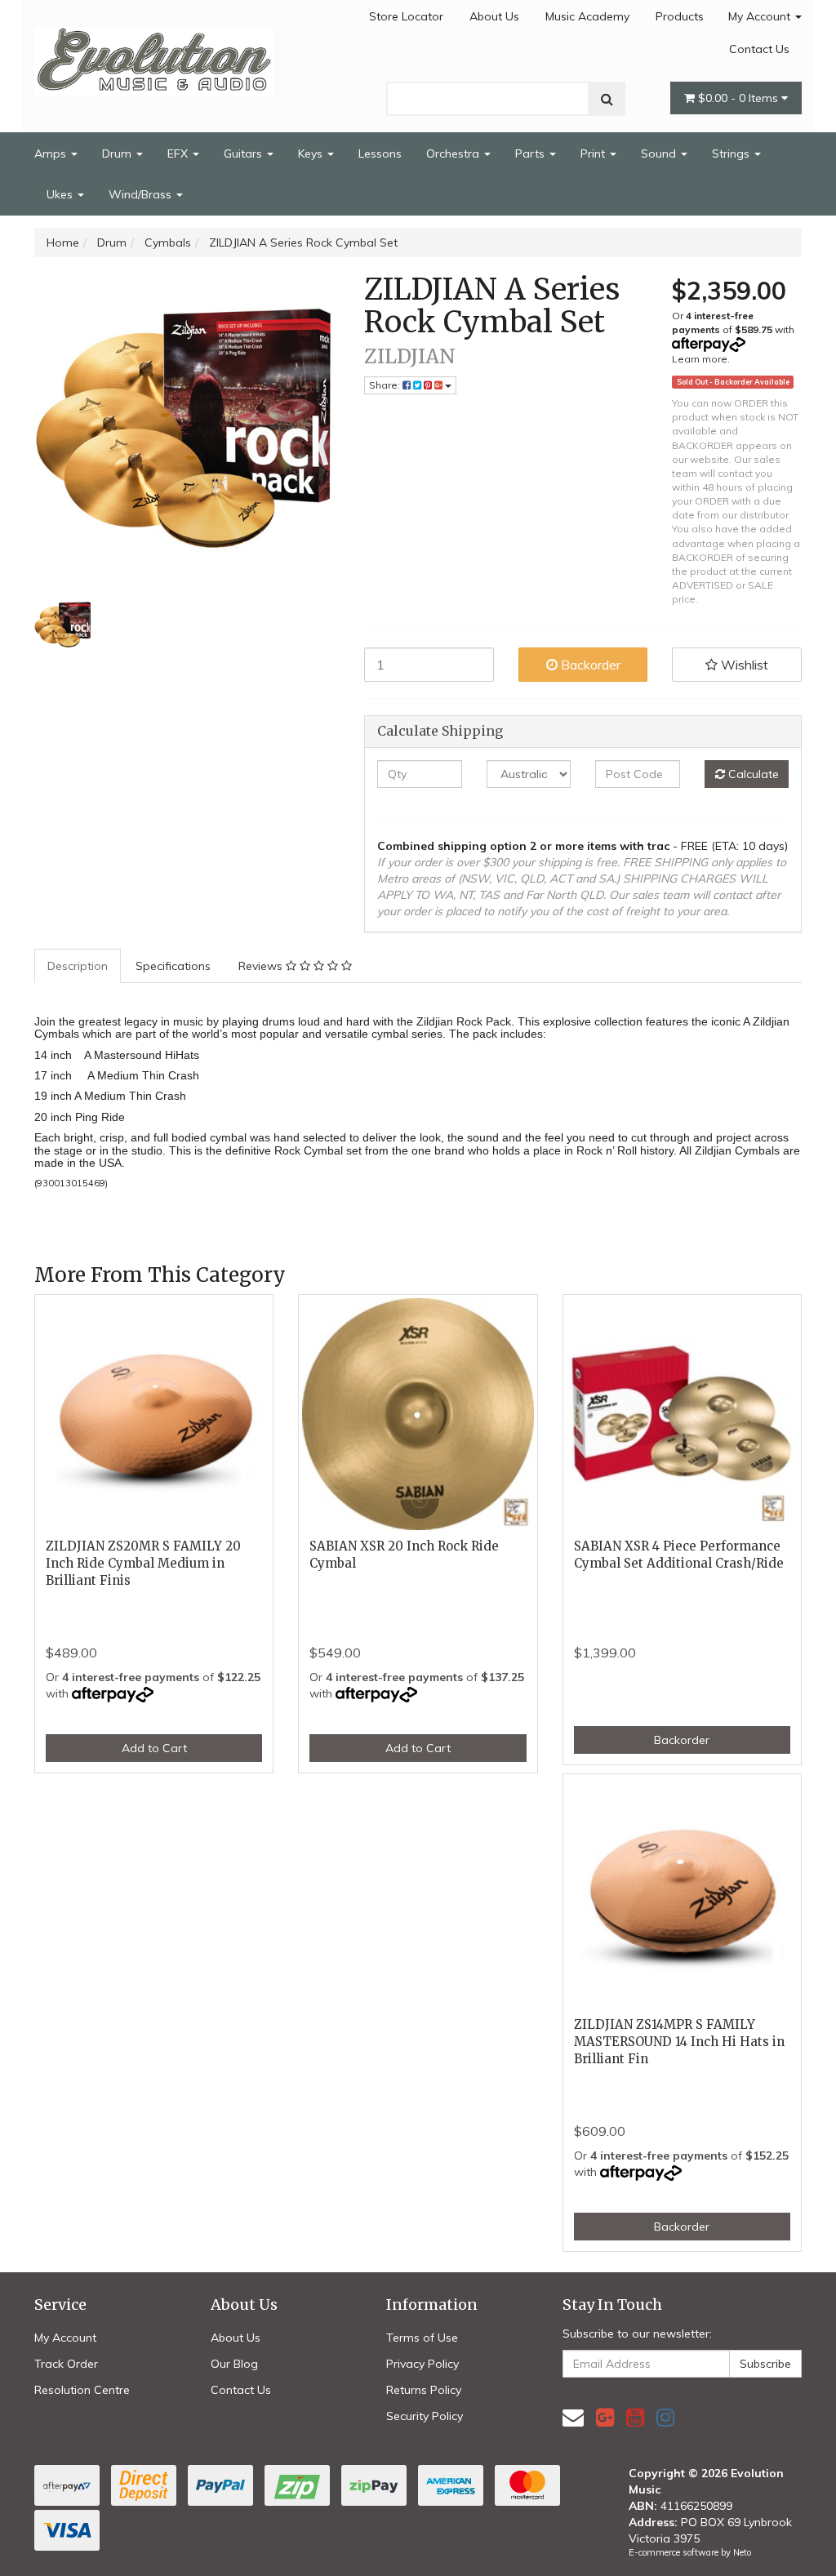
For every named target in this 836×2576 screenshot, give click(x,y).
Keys (312, 153)
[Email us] (573, 2417)
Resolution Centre (82, 2390)
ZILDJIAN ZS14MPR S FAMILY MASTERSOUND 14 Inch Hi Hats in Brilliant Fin (679, 2042)
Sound (660, 153)
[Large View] (63, 624)
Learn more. (701, 359)
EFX (179, 153)
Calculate (752, 774)
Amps (52, 153)
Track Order (66, 2364)
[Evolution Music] (154, 57)
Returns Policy (424, 2390)
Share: (386, 385)
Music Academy (587, 16)
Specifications (173, 966)
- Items (740, 98)
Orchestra (454, 153)
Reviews (262, 966)
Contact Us (759, 49)
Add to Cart (154, 1748)
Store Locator (406, 16)
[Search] (607, 99)
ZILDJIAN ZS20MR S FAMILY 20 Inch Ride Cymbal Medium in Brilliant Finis (143, 1563)
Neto (742, 2552)
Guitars (245, 153)
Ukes (61, 194)
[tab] (78, 966)
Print (594, 153)
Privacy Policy (422, 2364)
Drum (118, 153)
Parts (531, 153)
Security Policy (425, 2416)
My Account (761, 16)
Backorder (589, 665)
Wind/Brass (142, 194)
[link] (605, 2417)
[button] (737, 665)
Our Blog (234, 2364)
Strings (732, 153)
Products (680, 16)
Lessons (380, 153)
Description (78, 966)
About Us (494, 16)
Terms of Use (422, 2338)
